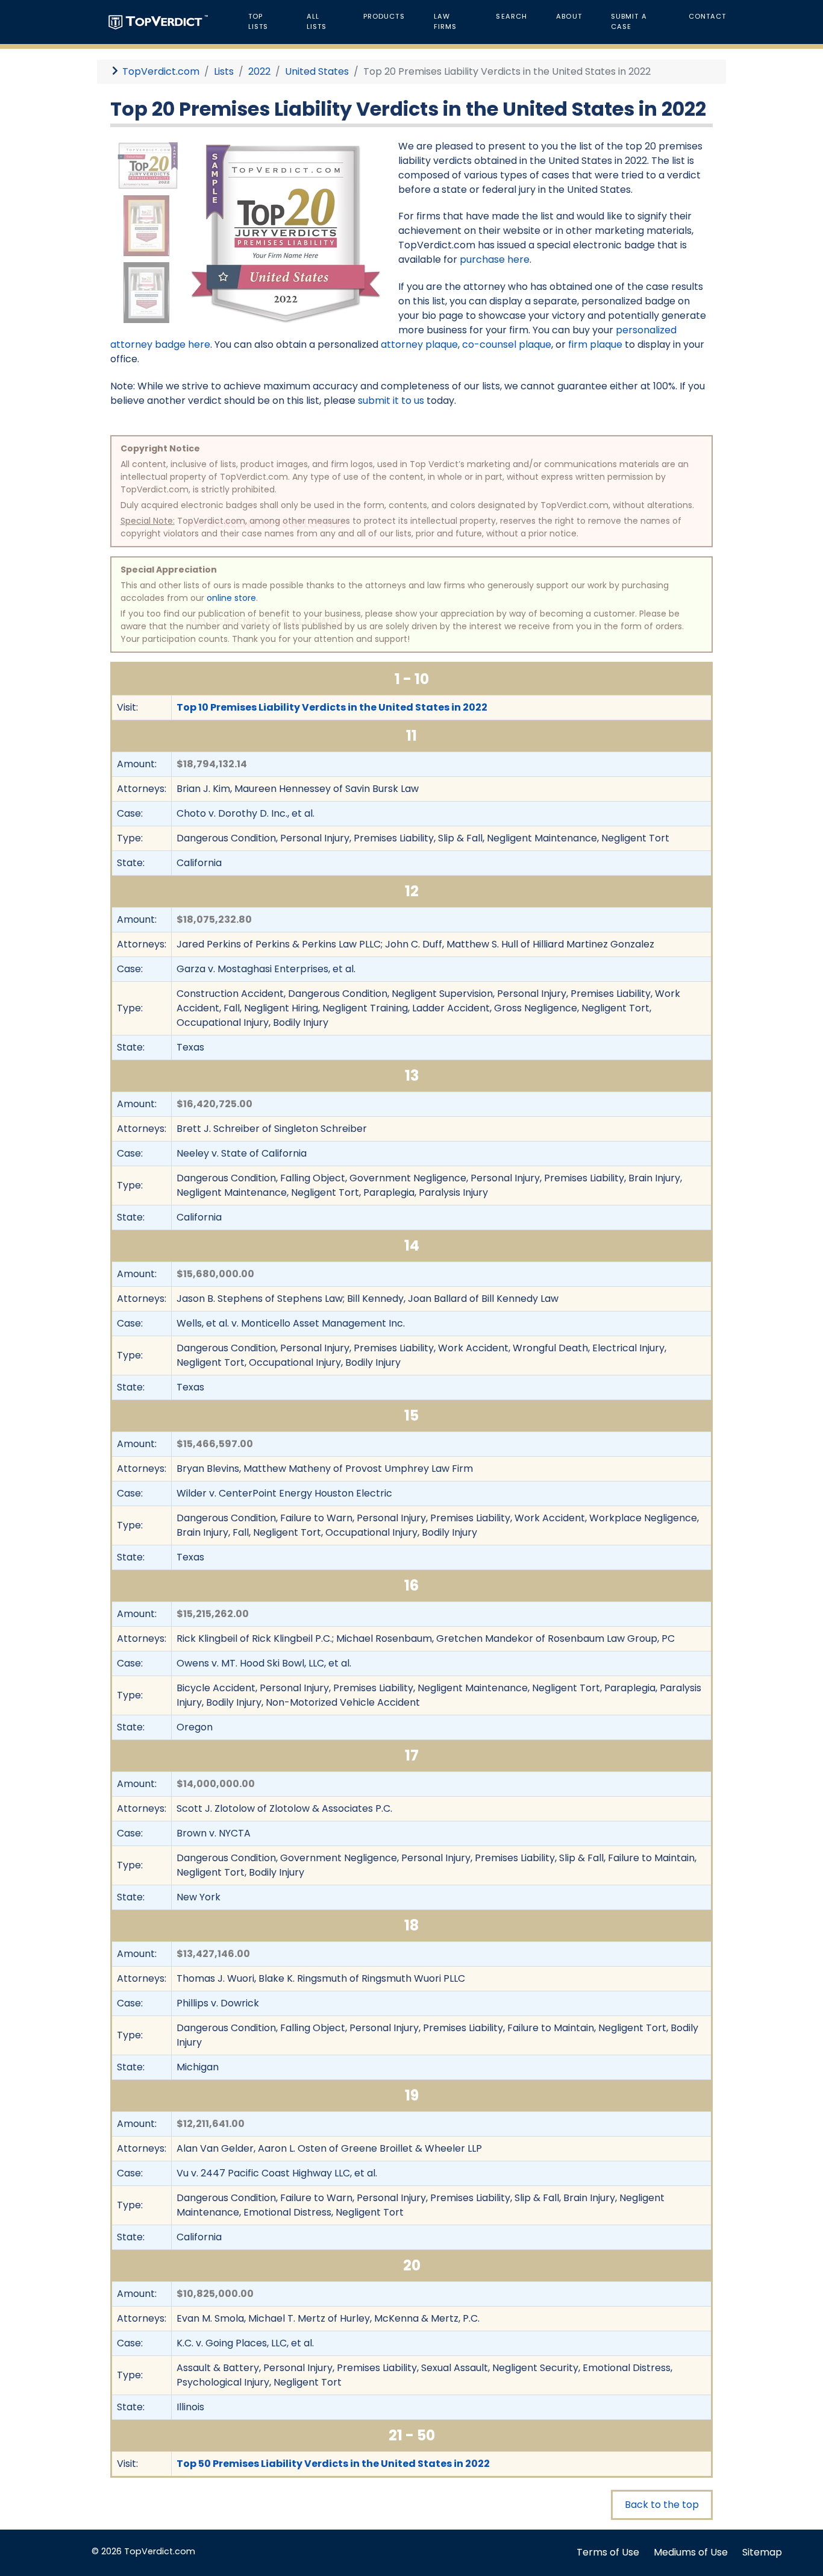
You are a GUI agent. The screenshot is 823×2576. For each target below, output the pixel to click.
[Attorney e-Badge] (148, 165)
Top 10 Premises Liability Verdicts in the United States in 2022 (332, 707)
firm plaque (595, 344)
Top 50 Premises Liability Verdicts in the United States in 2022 (333, 2464)
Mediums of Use (691, 2552)
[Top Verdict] (158, 21)
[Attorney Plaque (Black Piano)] (146, 292)
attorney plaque (419, 344)
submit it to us (391, 401)
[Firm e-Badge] (286, 233)
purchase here (495, 259)
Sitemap (762, 2552)
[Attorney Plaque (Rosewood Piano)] (146, 225)
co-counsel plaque (507, 344)
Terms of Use (608, 2552)
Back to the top (662, 2505)
